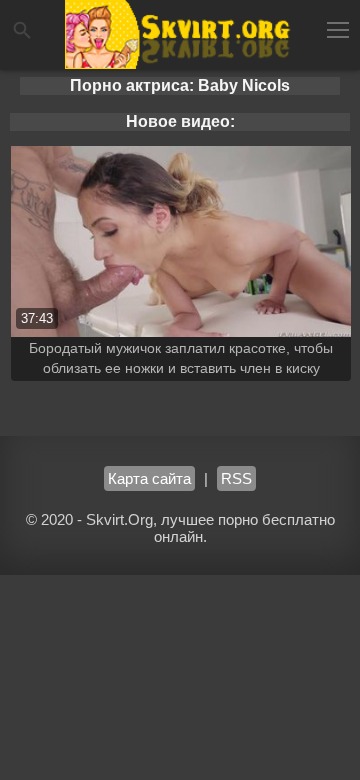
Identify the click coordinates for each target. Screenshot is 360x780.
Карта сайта (149, 478)
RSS (236, 478)
